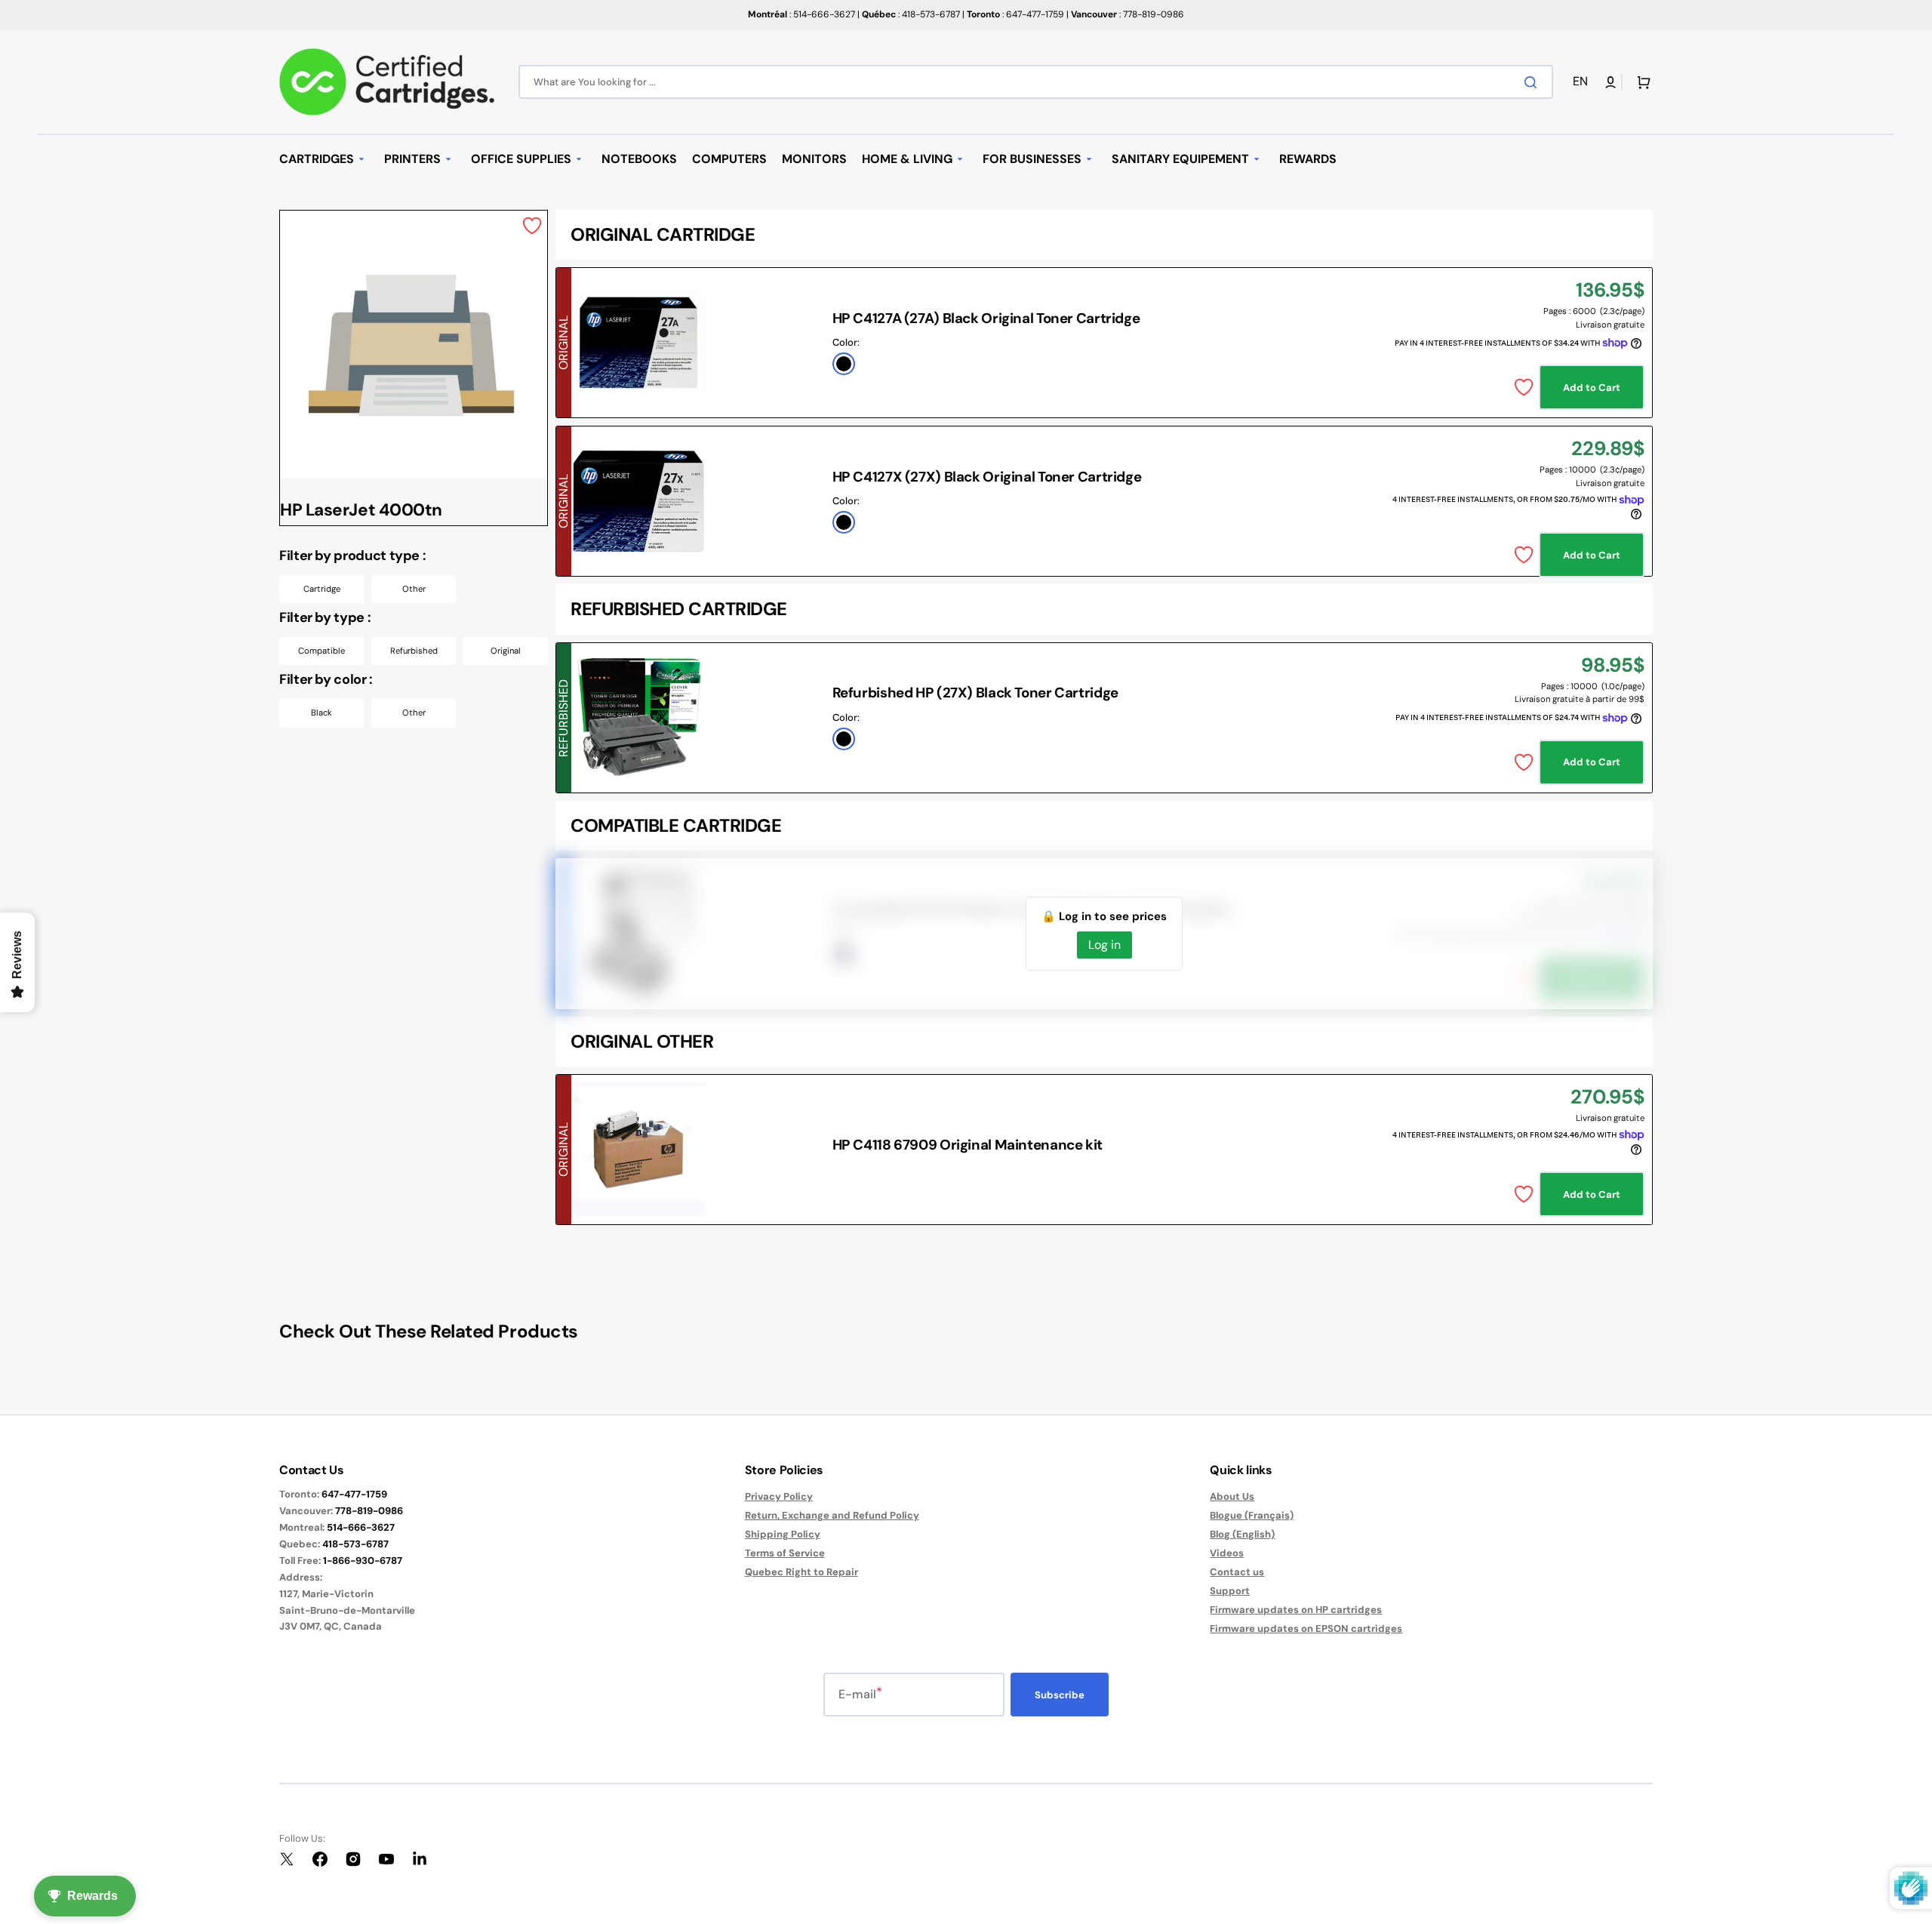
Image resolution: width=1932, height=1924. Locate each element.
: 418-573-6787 (911, 14)
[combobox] (1036, 82)
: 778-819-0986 (1128, 14)
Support (1230, 1591)
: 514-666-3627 (801, 14)
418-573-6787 (355, 1544)
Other (414, 589)
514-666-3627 (361, 1527)
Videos (1227, 1553)
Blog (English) (1242, 1534)
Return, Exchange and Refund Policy (832, 1515)
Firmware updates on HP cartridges (1296, 1610)
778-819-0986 (369, 1511)
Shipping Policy (783, 1534)
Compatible (321, 651)
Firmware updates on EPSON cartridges (1306, 1628)
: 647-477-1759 (1015, 14)
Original (506, 651)
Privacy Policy (779, 1497)
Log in (1104, 945)
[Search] (1534, 82)
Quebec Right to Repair (801, 1572)
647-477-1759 (354, 1494)
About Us (1232, 1497)
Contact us (1237, 1572)
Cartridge (322, 589)
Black (321, 713)
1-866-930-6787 (363, 1561)
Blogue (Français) (1252, 1515)
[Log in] (1611, 82)
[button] (1583, 82)
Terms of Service (785, 1553)
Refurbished (414, 651)
